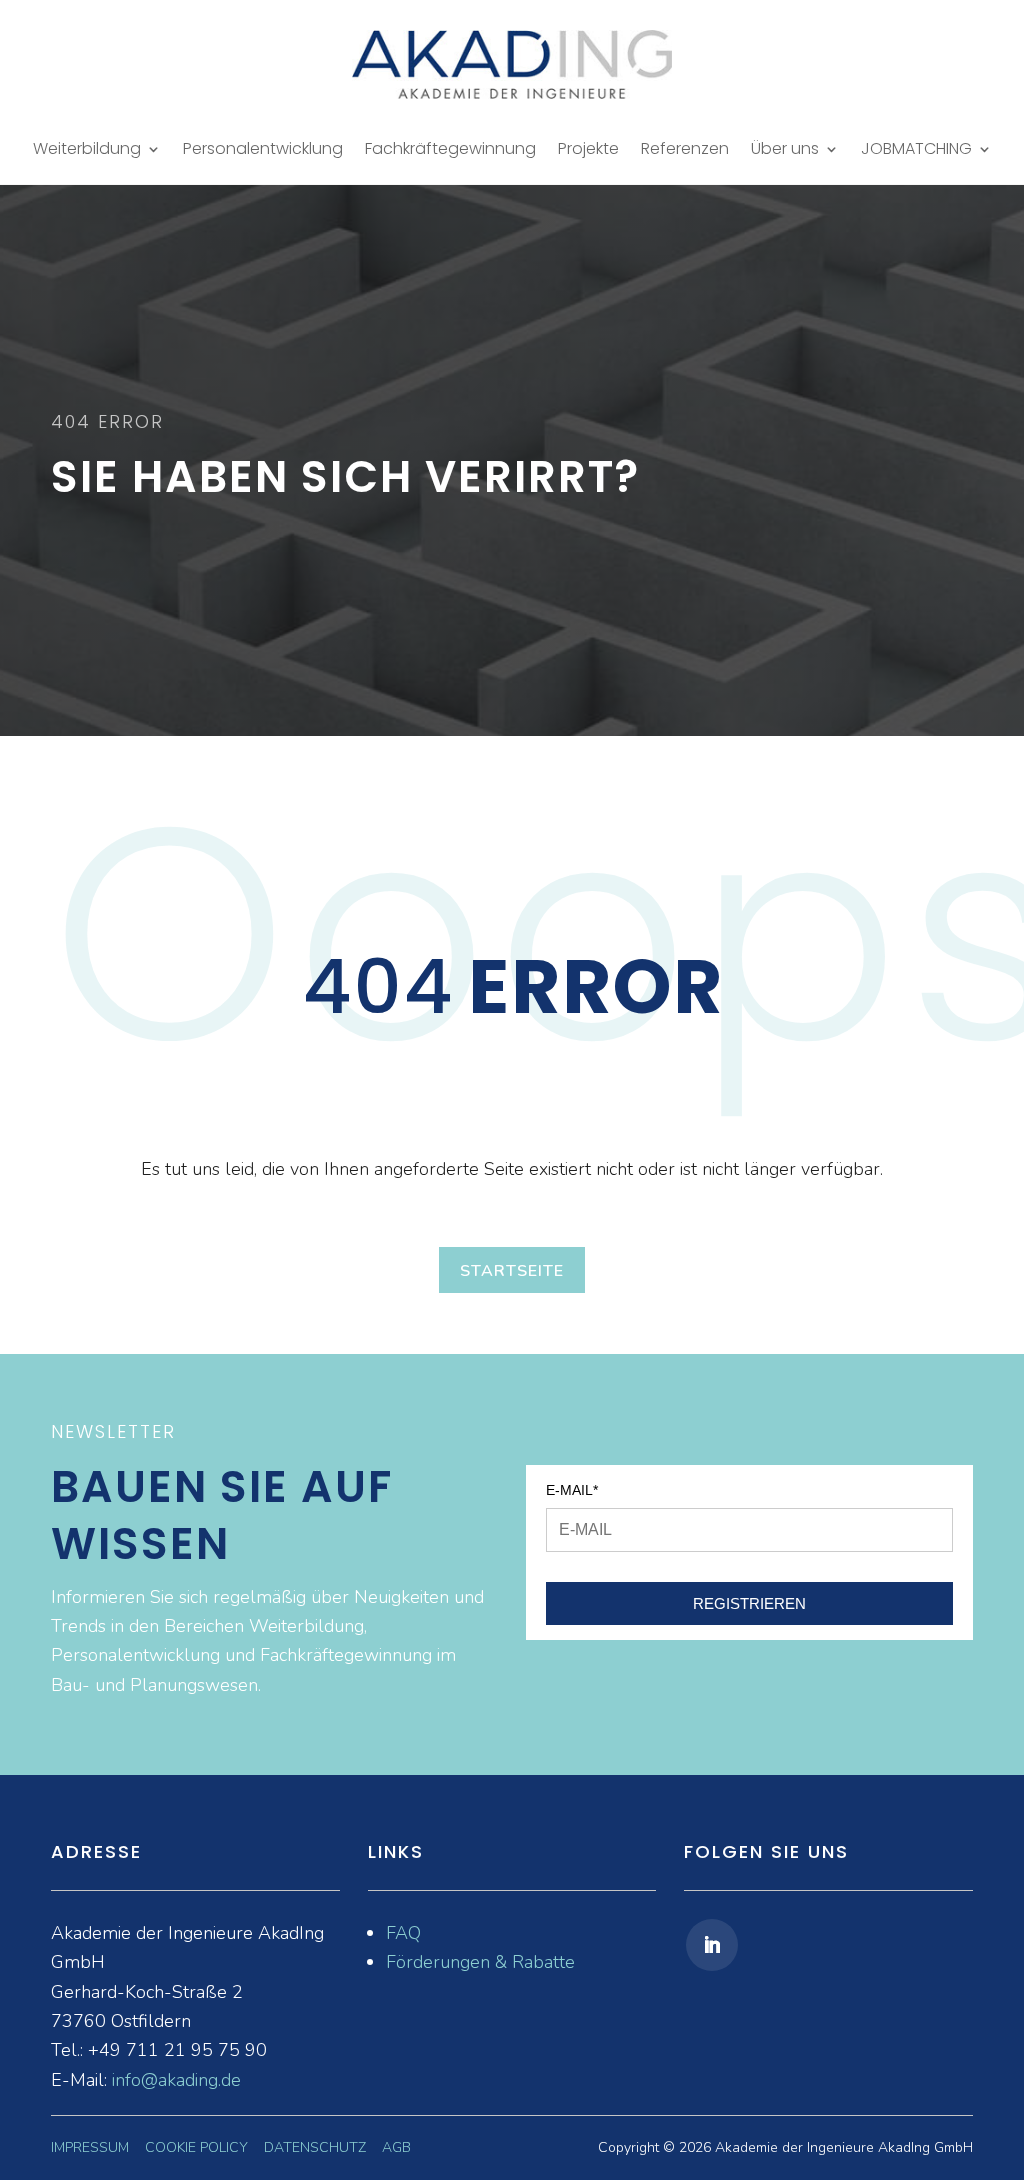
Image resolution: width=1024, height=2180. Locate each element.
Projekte (588, 151)
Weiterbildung (87, 151)
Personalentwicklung (263, 151)
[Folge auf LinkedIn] (712, 1945)
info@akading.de (176, 2080)
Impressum (90, 2147)
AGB (396, 2147)
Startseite (512, 1271)
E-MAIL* (572, 1490)
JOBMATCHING (916, 151)
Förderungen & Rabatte (480, 1962)
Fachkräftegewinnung (450, 151)
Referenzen (685, 151)
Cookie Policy (196, 2147)
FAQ (403, 1933)
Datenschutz (315, 2147)
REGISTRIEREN (749, 1603)
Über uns (785, 151)
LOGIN (33, 155)
